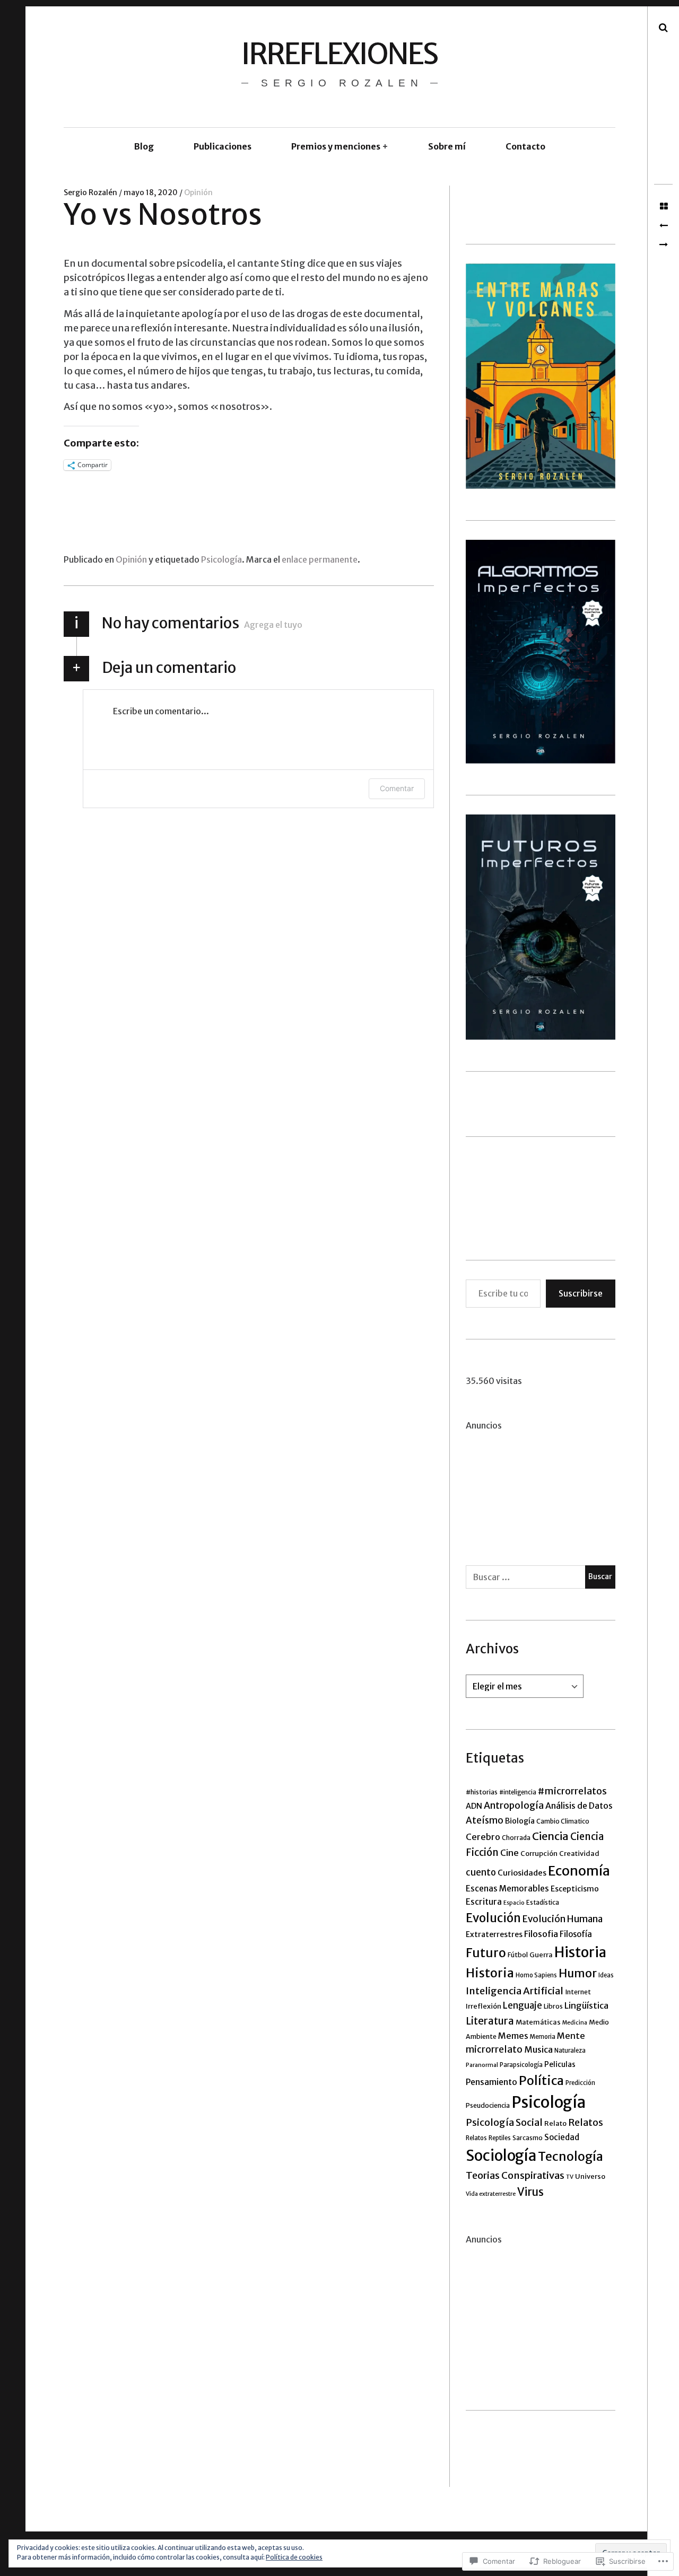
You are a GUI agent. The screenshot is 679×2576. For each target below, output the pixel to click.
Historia (580, 1952)
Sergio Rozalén (91, 192)
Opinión (198, 192)
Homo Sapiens (536, 1975)
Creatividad (579, 1854)
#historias (482, 1792)
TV (570, 2177)
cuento (481, 1873)
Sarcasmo (528, 2138)
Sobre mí (447, 146)
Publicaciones (223, 146)
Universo (590, 2176)
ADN (474, 1806)
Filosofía (576, 1934)
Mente (571, 2036)
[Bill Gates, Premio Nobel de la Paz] (663, 245)
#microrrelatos (572, 1791)
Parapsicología (521, 2065)
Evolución (493, 1918)
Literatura (490, 2021)
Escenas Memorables (507, 1889)
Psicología (221, 559)
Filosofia (541, 1934)
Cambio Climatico (563, 1821)
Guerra (541, 1955)
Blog (144, 146)
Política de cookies (294, 2557)
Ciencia (550, 1836)
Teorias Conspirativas (515, 2175)
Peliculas (560, 2064)
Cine (510, 1853)
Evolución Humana (563, 1919)
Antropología (514, 1806)
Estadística (543, 1902)
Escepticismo (575, 1889)
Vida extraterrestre (491, 2194)
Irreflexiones (339, 54)
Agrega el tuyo (273, 625)
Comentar (397, 788)
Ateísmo (485, 1820)
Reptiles (500, 2138)
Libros (553, 2006)
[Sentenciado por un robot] (663, 226)
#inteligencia (518, 1792)
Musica (538, 2049)
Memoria (543, 2037)
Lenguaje (523, 2006)
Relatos (586, 2123)
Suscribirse (581, 1293)
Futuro (486, 1953)
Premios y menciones (336, 146)
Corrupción (539, 1854)
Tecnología (571, 2156)
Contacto (525, 146)
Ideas (606, 1975)
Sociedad (562, 2137)
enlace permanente (320, 559)
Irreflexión (484, 2006)
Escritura (484, 1902)
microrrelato (494, 2049)
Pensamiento (491, 2082)
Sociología (501, 2156)
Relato (555, 2123)
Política (541, 2080)
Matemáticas (538, 2022)
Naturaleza (570, 2051)
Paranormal (482, 2065)
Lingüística (586, 2005)
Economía (579, 1871)
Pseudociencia (488, 2105)
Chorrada (516, 1838)
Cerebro (483, 1837)
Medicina (575, 2023)
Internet (578, 1992)
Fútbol (518, 1955)
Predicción (580, 2083)
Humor (578, 1973)
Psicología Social (504, 2122)
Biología (520, 1821)
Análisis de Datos (579, 1806)
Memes (513, 2036)
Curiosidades (522, 1873)
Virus (530, 2192)
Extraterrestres (494, 1934)
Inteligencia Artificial (515, 1991)
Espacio (514, 1903)
